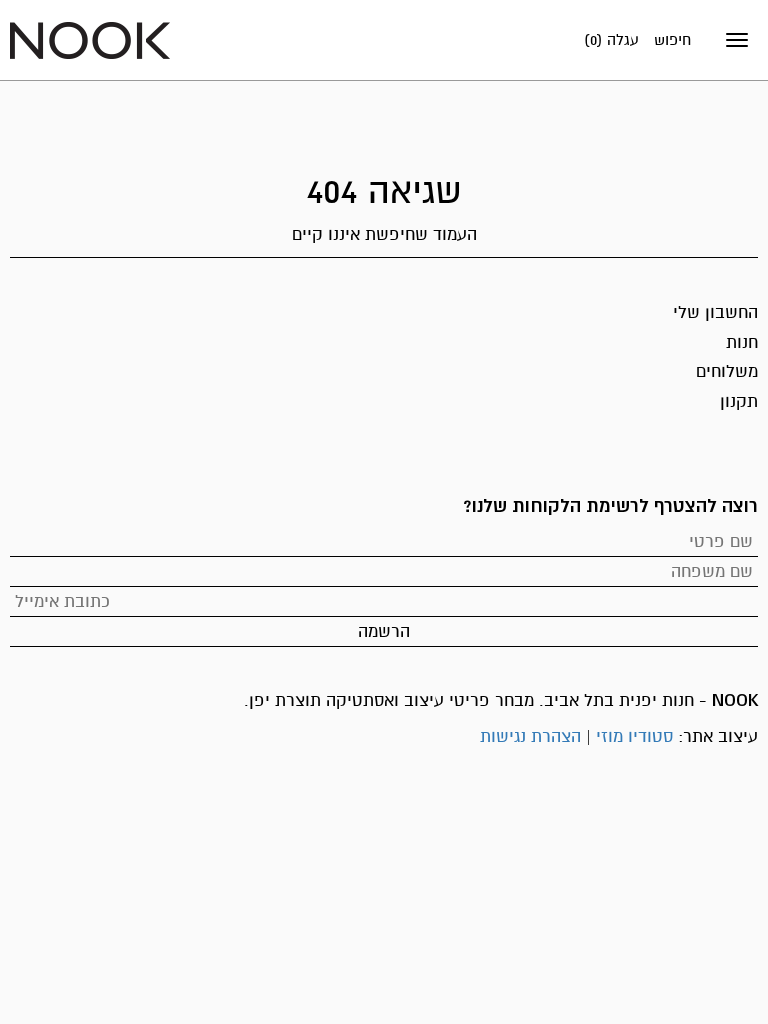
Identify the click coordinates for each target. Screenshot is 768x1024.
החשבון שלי (715, 312)
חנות (742, 342)
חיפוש (672, 40)
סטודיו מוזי (634, 736)
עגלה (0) (611, 40)
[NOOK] (90, 39)
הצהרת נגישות (530, 736)
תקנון (739, 401)
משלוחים (727, 371)
